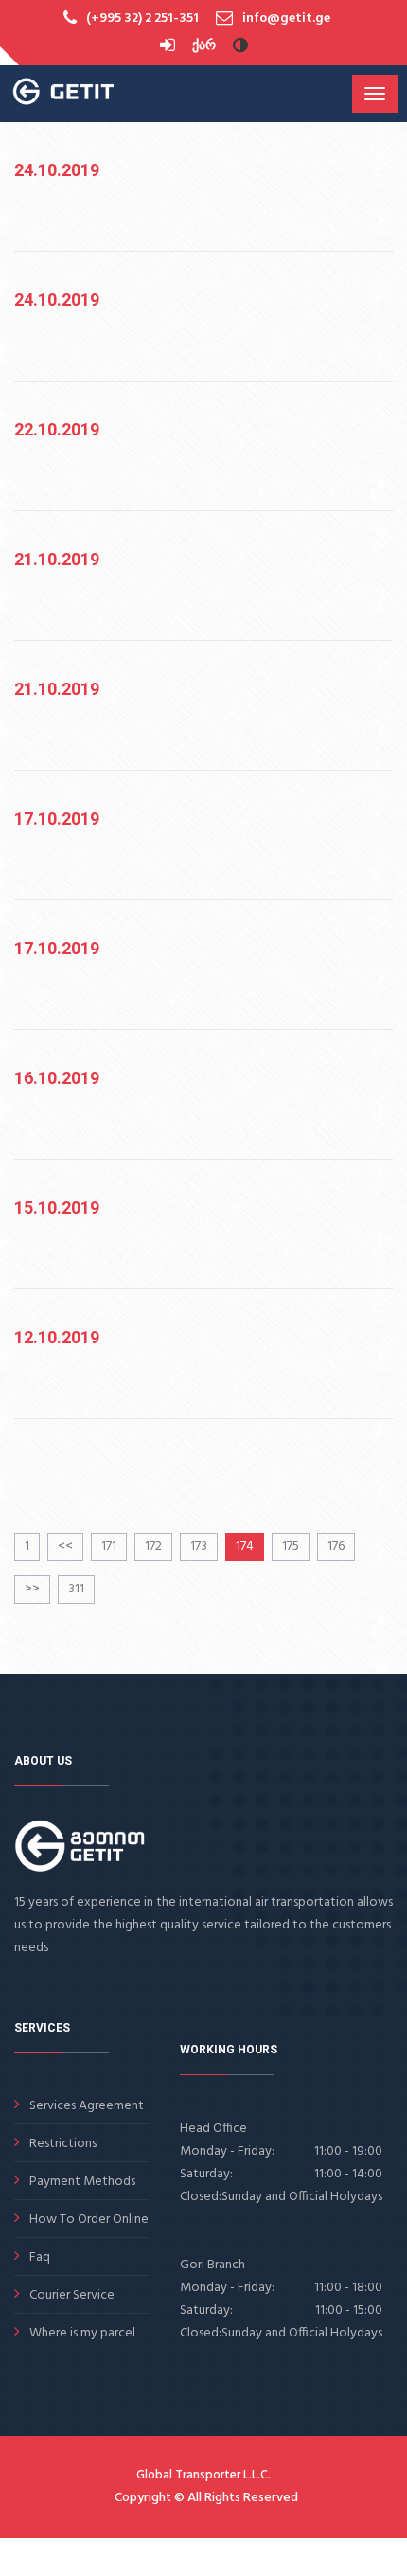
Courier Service (72, 2295)
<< (65, 1546)
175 (291, 1546)
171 (109, 1546)
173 (199, 1546)
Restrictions (63, 2144)
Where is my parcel (82, 2333)
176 (336, 1546)
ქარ (204, 46)
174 (245, 1546)
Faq (40, 2257)
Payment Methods (82, 2182)
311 (76, 1589)
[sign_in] (169, 46)
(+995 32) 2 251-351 (142, 18)
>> (32, 1589)
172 (153, 1546)
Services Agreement (87, 2106)
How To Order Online (89, 2220)
